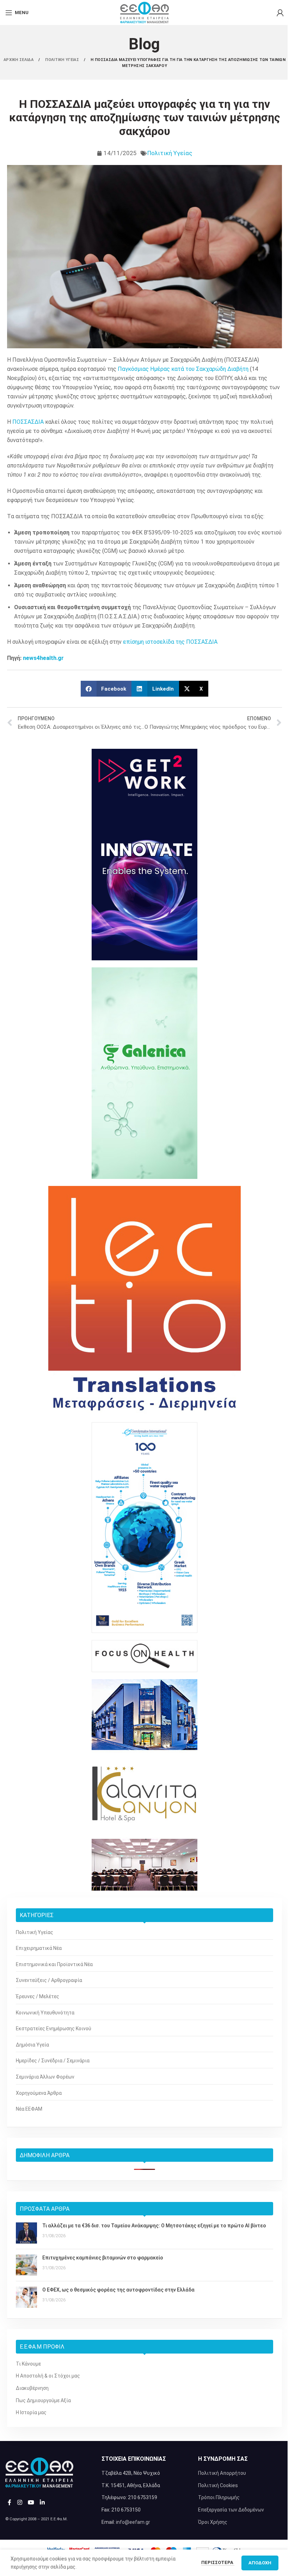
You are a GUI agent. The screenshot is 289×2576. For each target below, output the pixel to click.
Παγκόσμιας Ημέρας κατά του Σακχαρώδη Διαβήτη (183, 369)
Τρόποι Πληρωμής (219, 2497)
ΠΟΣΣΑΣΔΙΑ (28, 422)
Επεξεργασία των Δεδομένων (231, 2510)
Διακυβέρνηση (32, 2388)
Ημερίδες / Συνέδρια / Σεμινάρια (53, 2061)
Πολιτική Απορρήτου (222, 2473)
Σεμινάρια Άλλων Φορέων (45, 2077)
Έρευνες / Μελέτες (38, 1996)
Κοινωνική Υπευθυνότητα (45, 2013)
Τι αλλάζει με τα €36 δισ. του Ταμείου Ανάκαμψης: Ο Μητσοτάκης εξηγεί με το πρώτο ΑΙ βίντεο (154, 2226)
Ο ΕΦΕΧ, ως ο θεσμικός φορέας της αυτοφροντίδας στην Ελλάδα (118, 2290)
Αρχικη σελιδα (19, 60)
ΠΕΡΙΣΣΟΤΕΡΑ (218, 2562)
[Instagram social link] (20, 2503)
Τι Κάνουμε (28, 2364)
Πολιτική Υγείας (170, 153)
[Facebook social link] (10, 2503)
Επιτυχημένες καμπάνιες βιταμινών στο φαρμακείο (103, 2258)
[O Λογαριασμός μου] (280, 13)
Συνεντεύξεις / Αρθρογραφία (49, 1980)
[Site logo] (144, 12)
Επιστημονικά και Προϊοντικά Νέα (54, 1964)
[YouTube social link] (31, 2503)
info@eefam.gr (133, 2522)
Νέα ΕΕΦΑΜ (29, 2109)
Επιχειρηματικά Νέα (39, 1948)
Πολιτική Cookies (218, 2485)
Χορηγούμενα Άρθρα (39, 2093)
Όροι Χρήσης (213, 2522)
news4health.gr (43, 658)
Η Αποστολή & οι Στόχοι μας (48, 2376)
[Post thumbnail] (26, 2233)
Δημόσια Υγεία (32, 2045)
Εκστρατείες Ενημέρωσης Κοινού (54, 2029)
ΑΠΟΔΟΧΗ (260, 2563)
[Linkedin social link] (42, 2503)
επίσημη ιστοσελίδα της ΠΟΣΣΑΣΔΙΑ (170, 642)
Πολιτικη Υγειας (63, 60)
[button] (106, 689)
